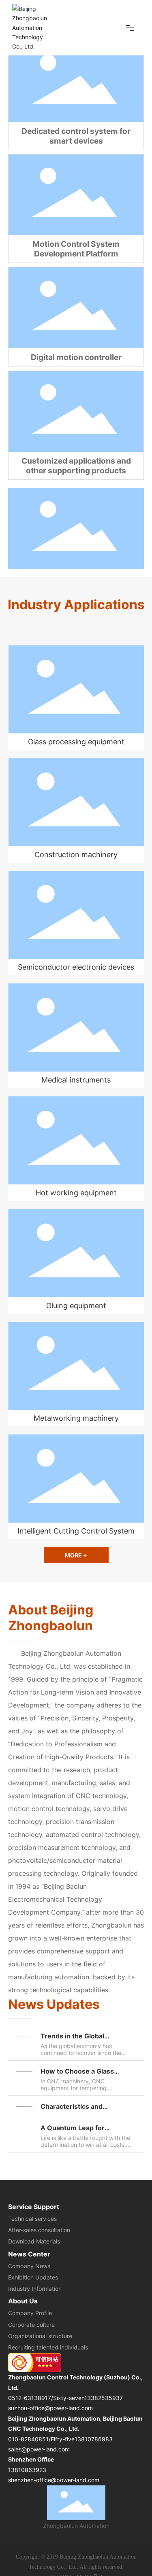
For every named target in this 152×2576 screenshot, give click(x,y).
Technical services (32, 2219)
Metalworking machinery (76, 1418)
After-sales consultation (39, 2230)
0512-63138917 (30, 2398)
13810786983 (94, 2439)
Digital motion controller (76, 357)
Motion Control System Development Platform (76, 249)
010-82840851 (28, 2439)
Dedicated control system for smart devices (76, 136)
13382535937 (104, 2398)
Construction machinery (76, 855)
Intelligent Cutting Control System (76, 1531)
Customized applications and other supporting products (76, 466)
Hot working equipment (76, 1193)
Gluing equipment (76, 1306)
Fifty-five (63, 2439)
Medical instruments (76, 1080)
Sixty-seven (69, 2398)
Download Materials (34, 2241)
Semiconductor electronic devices (76, 967)
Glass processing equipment (76, 742)
